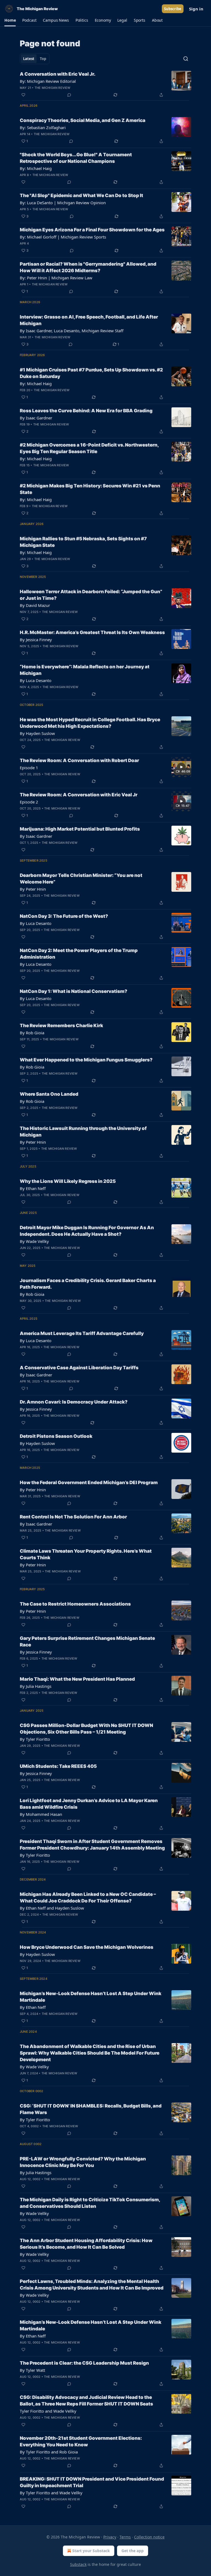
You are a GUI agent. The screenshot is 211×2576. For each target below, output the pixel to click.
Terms (125, 2537)
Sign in (196, 9)
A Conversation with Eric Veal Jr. (58, 74)
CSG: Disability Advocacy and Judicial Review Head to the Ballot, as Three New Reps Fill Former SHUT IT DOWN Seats (86, 2401)
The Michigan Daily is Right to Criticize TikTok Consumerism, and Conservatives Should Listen (90, 2203)
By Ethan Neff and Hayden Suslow (52, 1908)
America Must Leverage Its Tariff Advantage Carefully (82, 1333)
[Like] (23, 95)
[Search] (186, 59)
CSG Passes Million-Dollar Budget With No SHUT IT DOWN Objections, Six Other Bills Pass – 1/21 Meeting (86, 1729)
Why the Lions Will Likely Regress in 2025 (68, 1181)
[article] (105, 84)
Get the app (133, 2551)
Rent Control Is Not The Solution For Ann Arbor (73, 1517)
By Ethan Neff (33, 1188)
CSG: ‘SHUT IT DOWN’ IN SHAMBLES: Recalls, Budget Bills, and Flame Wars (91, 2109)
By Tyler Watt (32, 2370)
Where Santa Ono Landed (49, 1094)
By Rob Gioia (32, 1033)
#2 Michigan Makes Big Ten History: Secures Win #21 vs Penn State (90, 489)
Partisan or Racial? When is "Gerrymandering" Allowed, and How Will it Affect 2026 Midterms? (88, 267)
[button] (10, 20)
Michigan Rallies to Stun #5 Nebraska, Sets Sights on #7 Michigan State (83, 542)
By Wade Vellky (34, 1241)
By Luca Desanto (36, 680)
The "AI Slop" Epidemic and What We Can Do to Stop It (81, 195)
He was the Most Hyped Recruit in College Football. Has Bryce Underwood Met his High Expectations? (90, 723)
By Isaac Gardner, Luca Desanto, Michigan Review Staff (72, 331)
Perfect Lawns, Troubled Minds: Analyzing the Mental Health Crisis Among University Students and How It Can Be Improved (92, 2285)
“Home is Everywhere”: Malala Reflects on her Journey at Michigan (85, 670)
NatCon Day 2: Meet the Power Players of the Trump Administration (79, 954)
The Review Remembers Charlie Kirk (61, 1026)
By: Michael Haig (36, 168)
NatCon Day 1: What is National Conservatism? (73, 991)
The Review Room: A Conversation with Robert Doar (79, 760)
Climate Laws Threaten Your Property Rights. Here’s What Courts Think (86, 1554)
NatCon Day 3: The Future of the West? (64, 916)
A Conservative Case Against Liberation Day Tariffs (79, 1368)
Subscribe (173, 9)
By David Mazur (35, 605)
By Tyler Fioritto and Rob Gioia (49, 2452)
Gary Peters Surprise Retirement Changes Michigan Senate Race (87, 1641)
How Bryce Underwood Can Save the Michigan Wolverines (87, 1947)
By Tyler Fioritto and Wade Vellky (51, 2493)
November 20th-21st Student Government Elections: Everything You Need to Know (81, 2441)
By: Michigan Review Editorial (48, 81)
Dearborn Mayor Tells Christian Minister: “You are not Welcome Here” (81, 879)
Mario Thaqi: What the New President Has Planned (77, 1679)
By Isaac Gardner (36, 418)
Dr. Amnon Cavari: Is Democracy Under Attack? (74, 1402)
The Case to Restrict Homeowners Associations (75, 1604)
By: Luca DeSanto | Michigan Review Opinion (63, 203)
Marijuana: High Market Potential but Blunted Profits (80, 829)
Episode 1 (29, 768)
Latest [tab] (29, 59)
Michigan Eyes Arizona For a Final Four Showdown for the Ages (92, 230)
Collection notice (149, 2537)
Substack (78, 2564)
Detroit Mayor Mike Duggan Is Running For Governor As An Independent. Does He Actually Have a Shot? (87, 1231)
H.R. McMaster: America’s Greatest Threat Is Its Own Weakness (92, 632)
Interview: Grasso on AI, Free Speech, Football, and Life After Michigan (89, 320)
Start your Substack (91, 2551)
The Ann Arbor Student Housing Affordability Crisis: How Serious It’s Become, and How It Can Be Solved (86, 2244)
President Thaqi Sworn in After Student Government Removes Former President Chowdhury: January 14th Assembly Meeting (92, 1845)
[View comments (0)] (69, 95)
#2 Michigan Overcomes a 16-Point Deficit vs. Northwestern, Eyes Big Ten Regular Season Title (89, 448)
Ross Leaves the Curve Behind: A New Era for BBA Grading (86, 411)
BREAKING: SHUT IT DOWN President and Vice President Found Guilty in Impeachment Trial (92, 2482)
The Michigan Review (53, 88)
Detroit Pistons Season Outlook (56, 1436)
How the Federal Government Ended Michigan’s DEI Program (89, 1482)
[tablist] (35, 59)
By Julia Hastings (36, 1686)
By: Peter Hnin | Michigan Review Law (56, 278)
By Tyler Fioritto (35, 1739)
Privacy (110, 2537)
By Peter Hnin (33, 889)
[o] (181, 767)
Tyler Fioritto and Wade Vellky (48, 2411)
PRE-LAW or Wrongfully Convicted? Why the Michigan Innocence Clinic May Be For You (83, 2162)
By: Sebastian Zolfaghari (43, 127)
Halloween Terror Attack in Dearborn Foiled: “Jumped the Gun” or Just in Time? (91, 595)
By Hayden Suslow (37, 733)
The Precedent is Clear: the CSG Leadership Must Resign (84, 2363)
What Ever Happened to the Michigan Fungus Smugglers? (86, 1060)
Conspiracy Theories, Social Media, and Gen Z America (83, 120)
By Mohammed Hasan (41, 1814)
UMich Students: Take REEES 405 (58, 1766)
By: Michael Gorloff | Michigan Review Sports (63, 237)
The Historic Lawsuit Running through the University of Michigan (83, 1132)
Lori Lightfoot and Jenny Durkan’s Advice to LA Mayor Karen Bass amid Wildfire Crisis (89, 1804)
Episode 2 (29, 802)
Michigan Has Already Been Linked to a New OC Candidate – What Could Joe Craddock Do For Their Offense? (88, 1898)
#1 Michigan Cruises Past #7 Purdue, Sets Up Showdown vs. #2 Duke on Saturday (91, 373)
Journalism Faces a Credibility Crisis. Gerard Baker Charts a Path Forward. (88, 1284)
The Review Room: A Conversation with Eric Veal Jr (79, 795)
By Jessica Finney (36, 640)
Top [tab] (43, 59)
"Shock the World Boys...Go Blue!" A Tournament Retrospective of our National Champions (76, 158)
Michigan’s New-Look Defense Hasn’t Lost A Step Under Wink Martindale (91, 1997)
